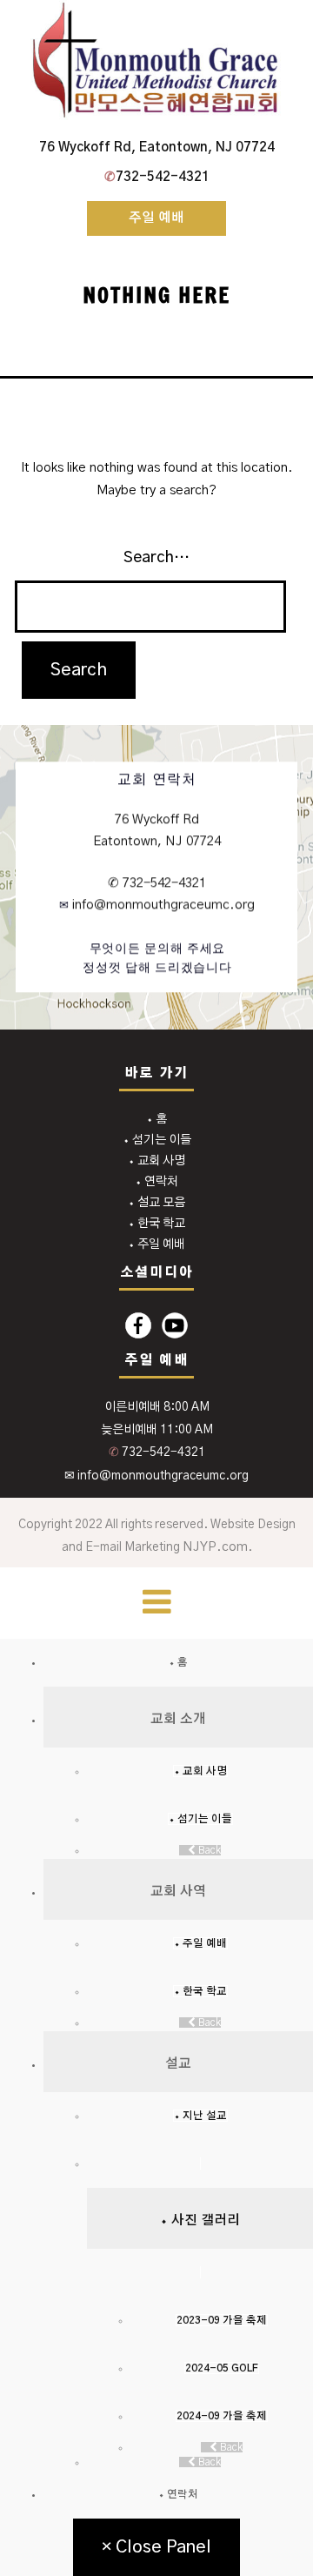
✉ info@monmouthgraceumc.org (156, 1476)
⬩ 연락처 (156, 1182)
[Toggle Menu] (157, 1603)
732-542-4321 (157, 177)
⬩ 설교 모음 (156, 1203)
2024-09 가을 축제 (222, 2416)
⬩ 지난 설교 (200, 2116)
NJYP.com (215, 1547)
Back (208, 1850)
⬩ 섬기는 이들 (157, 1140)
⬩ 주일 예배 (156, 1244)
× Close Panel (156, 2547)
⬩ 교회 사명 (156, 1161)
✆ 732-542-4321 (157, 883)
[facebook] (138, 1325)
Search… (156, 558)
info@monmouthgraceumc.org (162, 906)
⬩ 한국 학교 (156, 1224)
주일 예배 (156, 218)
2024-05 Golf (222, 2368)
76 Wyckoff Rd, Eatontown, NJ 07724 (157, 148)
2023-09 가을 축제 (222, 2320)
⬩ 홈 (156, 1119)
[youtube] (175, 1325)
